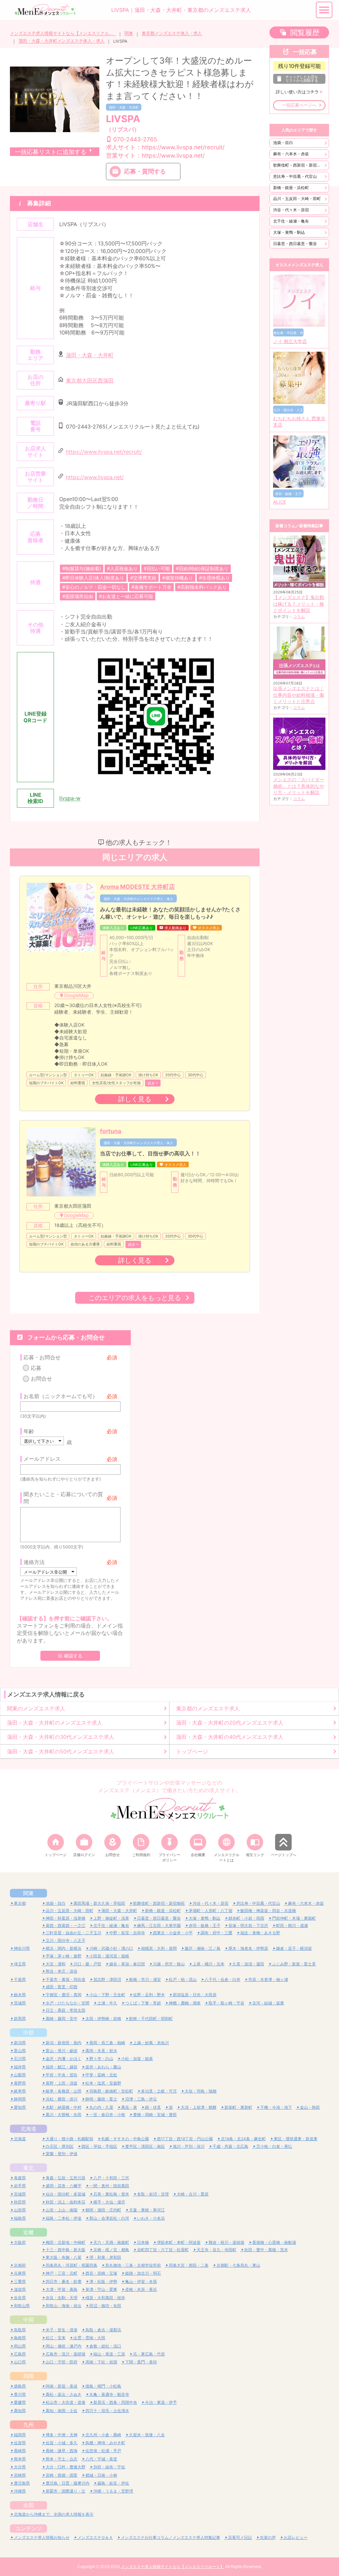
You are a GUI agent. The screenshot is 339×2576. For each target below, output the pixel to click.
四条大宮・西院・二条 (189, 2265)
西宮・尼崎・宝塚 (101, 2273)
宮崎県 (20, 2475)
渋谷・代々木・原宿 (291, 210)
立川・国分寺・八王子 (66, 1940)
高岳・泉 (129, 2107)
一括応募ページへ (299, 105)
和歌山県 (22, 2306)
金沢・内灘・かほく (64, 2059)
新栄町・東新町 (238, 2107)
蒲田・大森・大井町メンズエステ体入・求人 (62, 41)
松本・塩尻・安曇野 (103, 2083)
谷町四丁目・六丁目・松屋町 (163, 2250)
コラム (299, 616)
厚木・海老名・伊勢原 (248, 1948)
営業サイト (155, 155)
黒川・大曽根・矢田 (64, 2115)
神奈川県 (22, 1948)
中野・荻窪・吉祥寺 (127, 1933)
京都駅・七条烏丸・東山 (238, 2265)
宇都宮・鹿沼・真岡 (64, 1995)
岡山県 (20, 2346)
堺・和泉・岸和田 (105, 2257)
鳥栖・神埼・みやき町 (105, 2443)
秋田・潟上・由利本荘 (66, 2202)
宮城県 (20, 2194)
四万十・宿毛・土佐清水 (107, 2411)
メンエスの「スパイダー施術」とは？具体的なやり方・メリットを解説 (299, 786)
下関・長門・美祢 (141, 2362)
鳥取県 (20, 2330)
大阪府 (20, 2242)
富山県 (20, 2051)
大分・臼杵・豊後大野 (66, 2467)
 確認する (70, 1656)
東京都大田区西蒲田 (90, 380)
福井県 (20, 2067)
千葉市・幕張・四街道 (66, 1979)
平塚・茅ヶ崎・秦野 (64, 1956)
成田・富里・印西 (62, 1987)
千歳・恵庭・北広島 (230, 2146)
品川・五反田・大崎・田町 (297, 199)
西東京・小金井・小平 (173, 1933)
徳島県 (20, 2386)
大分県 (20, 2467)
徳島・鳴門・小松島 (103, 2386)
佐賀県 (20, 2443)
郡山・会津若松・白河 (109, 2218)
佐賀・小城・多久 (62, 2443)
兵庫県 (20, 2273)
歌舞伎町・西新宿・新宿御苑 (299, 165)
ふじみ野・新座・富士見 (294, 1964)
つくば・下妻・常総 (143, 2003)
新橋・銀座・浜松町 (291, 188)
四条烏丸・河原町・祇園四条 (72, 2265)
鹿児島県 (22, 2483)
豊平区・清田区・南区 (145, 2146)
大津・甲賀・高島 (62, 2289)
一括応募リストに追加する (51, 152)
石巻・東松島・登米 (111, 2194)
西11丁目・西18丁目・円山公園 (185, 2139)
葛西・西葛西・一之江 (66, 1925)
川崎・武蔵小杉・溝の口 (111, 1948)
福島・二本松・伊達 (64, 2218)
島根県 (20, 2338)
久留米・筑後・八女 (147, 2435)
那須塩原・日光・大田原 (195, 1995)
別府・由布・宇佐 (109, 2467)
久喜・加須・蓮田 (248, 1964)
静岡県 (20, 2099)
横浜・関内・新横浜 (64, 1948)
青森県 (20, 2178)
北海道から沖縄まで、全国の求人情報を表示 (54, 2514)
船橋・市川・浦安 (145, 1979)
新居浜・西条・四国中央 (115, 2402)
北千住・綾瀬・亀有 (291, 221)
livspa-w (70, 798)
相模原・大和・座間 (159, 1948)
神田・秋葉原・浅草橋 (66, 1918)
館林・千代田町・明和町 (151, 2019)
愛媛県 (20, 2402)
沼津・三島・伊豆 (141, 2099)
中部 (28, 2033)
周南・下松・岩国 (101, 2362)
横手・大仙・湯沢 (109, 2202)
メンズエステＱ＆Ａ (95, 2537)
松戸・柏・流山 (183, 1979)
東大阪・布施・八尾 (64, 2257)
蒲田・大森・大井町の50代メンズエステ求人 (61, 1751)
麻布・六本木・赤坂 (291, 154)
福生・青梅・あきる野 (260, 1933)
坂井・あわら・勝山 (103, 2067)
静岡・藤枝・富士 (101, 2099)
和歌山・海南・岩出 (64, 2306)
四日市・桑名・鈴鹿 (64, 2281)
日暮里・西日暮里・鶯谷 (295, 244)
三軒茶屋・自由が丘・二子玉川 (73, 1933)
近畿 (28, 2232)
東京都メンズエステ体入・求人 (172, 33)
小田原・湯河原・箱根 (109, 1956)
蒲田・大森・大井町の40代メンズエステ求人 (230, 1737)
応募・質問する (145, 171)
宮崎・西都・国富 (62, 2475)
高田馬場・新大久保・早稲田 (99, 1903)
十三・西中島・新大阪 (66, 2250)
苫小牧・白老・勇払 (274, 2146)
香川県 (20, 2394)
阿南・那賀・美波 (62, 2386)
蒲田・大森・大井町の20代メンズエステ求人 (230, 1723)
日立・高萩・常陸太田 (66, 2010)
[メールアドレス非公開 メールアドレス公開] (48, 1572)
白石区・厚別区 (60, 2146)
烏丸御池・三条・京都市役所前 (133, 2265)
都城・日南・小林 (101, 2475)
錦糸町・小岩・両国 (246, 1918)
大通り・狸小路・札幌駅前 (70, 2139)
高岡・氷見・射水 (101, 2051)
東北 (28, 2168)
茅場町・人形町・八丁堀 (211, 1911)
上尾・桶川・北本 (209, 1964)
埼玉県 (20, 1964)
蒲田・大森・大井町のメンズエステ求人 (55, 1723)
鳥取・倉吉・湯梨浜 (103, 2330)
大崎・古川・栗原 (193, 2194)
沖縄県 (20, 2491)
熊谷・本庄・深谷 (62, 1971)
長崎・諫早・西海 (62, 2451)
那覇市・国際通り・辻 (66, 2491)
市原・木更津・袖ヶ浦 (268, 1979)
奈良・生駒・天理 (62, 2298)
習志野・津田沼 (107, 1979)
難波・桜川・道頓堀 (226, 2242)
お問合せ (41, 1379)
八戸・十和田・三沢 (111, 2178)
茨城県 (20, 2003)
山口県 (20, 2362)
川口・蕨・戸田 (87, 1964)
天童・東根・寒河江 (147, 2210)
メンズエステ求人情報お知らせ (42, 2537)
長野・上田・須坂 (62, 2083)
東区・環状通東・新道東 (296, 2139)
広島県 (20, 2354)
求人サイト (165, 147)
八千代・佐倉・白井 (222, 1979)
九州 (28, 2425)
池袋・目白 (283, 143)
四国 (28, 2376)
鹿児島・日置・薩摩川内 (68, 2483)
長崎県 (20, 2451)
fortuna (111, 1131)
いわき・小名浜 (151, 2218)
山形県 (20, 2210)
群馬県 (20, 2019)
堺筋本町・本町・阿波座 (179, 2242)
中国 (28, 2320)
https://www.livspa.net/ (95, 477)
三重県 (20, 2281)
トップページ (192, 1751)
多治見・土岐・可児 (159, 2091)
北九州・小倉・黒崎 (103, 2435)
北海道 (28, 2129)
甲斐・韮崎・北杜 (101, 2075)
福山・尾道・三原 (109, 2354)
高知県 (20, 2411)
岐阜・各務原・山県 (64, 2091)
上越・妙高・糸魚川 (151, 2043)
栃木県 (20, 1995)
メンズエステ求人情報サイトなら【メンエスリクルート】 (63, 33)
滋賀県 (20, 2289)
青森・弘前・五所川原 (66, 2178)
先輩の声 (268, 2537)
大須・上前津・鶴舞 (199, 2107)
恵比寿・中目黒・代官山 (295, 176)
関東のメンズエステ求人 (36, 1708)
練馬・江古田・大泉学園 (159, 1925)
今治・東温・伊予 (161, 2402)
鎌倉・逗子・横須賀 (294, 1948)
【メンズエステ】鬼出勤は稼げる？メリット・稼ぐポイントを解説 (299, 604)
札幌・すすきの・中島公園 (125, 2139)
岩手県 (20, 2186)
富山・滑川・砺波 (62, 2051)
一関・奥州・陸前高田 (109, 2186)
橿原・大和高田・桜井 (105, 2298)
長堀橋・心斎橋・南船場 (274, 2242)
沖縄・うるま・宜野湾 (113, 2491)
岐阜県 (20, 2091)
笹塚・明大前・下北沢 (248, 1925)
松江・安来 (56, 2338)
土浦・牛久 (107, 2003)
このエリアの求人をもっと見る (135, 1298)
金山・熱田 (310, 2107)
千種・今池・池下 (276, 2107)
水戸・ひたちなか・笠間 (68, 2003)
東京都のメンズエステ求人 (208, 1708)
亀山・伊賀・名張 (141, 2281)
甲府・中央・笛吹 (62, 2075)
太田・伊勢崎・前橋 (103, 2019)
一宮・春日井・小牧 (107, 2115)
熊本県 (20, 2459)
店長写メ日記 (240, 2537)
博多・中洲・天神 (62, 2435)
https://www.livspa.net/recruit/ (104, 452)
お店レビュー (296, 2537)
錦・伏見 (153, 2107)
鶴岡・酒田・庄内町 (103, 2210)
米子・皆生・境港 (62, 2330)
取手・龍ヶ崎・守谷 (226, 2003)
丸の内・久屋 (101, 2107)
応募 (36, 1368)
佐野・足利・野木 (149, 1995)
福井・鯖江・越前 (62, 2067)
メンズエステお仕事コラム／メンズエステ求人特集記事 (170, 2537)
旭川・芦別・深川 (189, 2146)
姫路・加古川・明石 (143, 2273)
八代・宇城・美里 (101, 2459)
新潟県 (20, 2043)
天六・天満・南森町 (111, 2242)
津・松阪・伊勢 (103, 2281)
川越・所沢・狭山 (169, 1964)
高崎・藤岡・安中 (62, 2019)
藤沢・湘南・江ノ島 (203, 1948)
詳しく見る (135, 1099)
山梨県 (20, 2075)
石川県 (20, 2059)
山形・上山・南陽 (62, 2210)
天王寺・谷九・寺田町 (217, 2250)
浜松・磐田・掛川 (62, 2099)
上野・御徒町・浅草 (111, 1918)
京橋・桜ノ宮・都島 (111, 2250)
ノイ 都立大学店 (290, 341)
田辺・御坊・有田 (105, 2306)
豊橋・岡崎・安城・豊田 (155, 2115)
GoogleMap (76, 995)
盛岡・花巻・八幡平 (64, 2186)
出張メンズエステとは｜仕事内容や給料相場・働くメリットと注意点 (299, 695)
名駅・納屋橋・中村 (64, 2107)
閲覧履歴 (305, 32)
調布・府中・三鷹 (217, 1933)
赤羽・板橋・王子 (205, 1925)
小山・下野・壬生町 (107, 1995)
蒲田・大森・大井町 (124, 107)
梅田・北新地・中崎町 (66, 2242)
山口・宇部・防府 (62, 2362)
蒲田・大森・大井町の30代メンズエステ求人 (61, 1737)
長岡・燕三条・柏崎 (107, 2043)
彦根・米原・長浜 (141, 2289)
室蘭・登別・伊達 (62, 2154)
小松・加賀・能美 (137, 2059)
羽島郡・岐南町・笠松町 (111, 2091)
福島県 (20, 2218)
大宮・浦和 (56, 1964)
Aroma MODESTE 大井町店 (137, 887)
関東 (129, 33)
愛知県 (20, 2107)
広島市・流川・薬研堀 (66, 2354)
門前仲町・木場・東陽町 (294, 1918)
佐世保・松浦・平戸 (103, 2451)
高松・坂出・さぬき (64, 2394)
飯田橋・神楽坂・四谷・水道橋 (268, 1911)
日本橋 (143, 2242)
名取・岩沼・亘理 (153, 2194)
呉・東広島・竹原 (149, 2354)
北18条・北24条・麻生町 (243, 2139)
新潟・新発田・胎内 (64, 2043)
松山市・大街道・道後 (66, 2402)
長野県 (20, 2083)
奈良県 (20, 2298)
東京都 (20, 1903)
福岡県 (20, 2435)
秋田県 (20, 2202)
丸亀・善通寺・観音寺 (109, 2394)
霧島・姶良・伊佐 (113, 2483)
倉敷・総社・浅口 (105, 2346)
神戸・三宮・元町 (62, 2273)
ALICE (280, 502)
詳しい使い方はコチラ (297, 92)
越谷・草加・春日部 (127, 1964)
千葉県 (20, 1979)
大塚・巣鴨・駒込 (289, 232)
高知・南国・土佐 (62, 2411)
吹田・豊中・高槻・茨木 (266, 2250)
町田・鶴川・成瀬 (292, 1925)
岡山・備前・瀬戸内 (64, 2346)
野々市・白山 (101, 2059)
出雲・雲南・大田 (89, 2338)
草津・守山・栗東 (101, 2289)
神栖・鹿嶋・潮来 (185, 2003)
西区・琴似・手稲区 (99, 2146)
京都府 (20, 2265)
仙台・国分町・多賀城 (66, 2194)
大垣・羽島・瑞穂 (201, 2091)
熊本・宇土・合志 (62, 2459)
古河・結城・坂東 (268, 2003)
